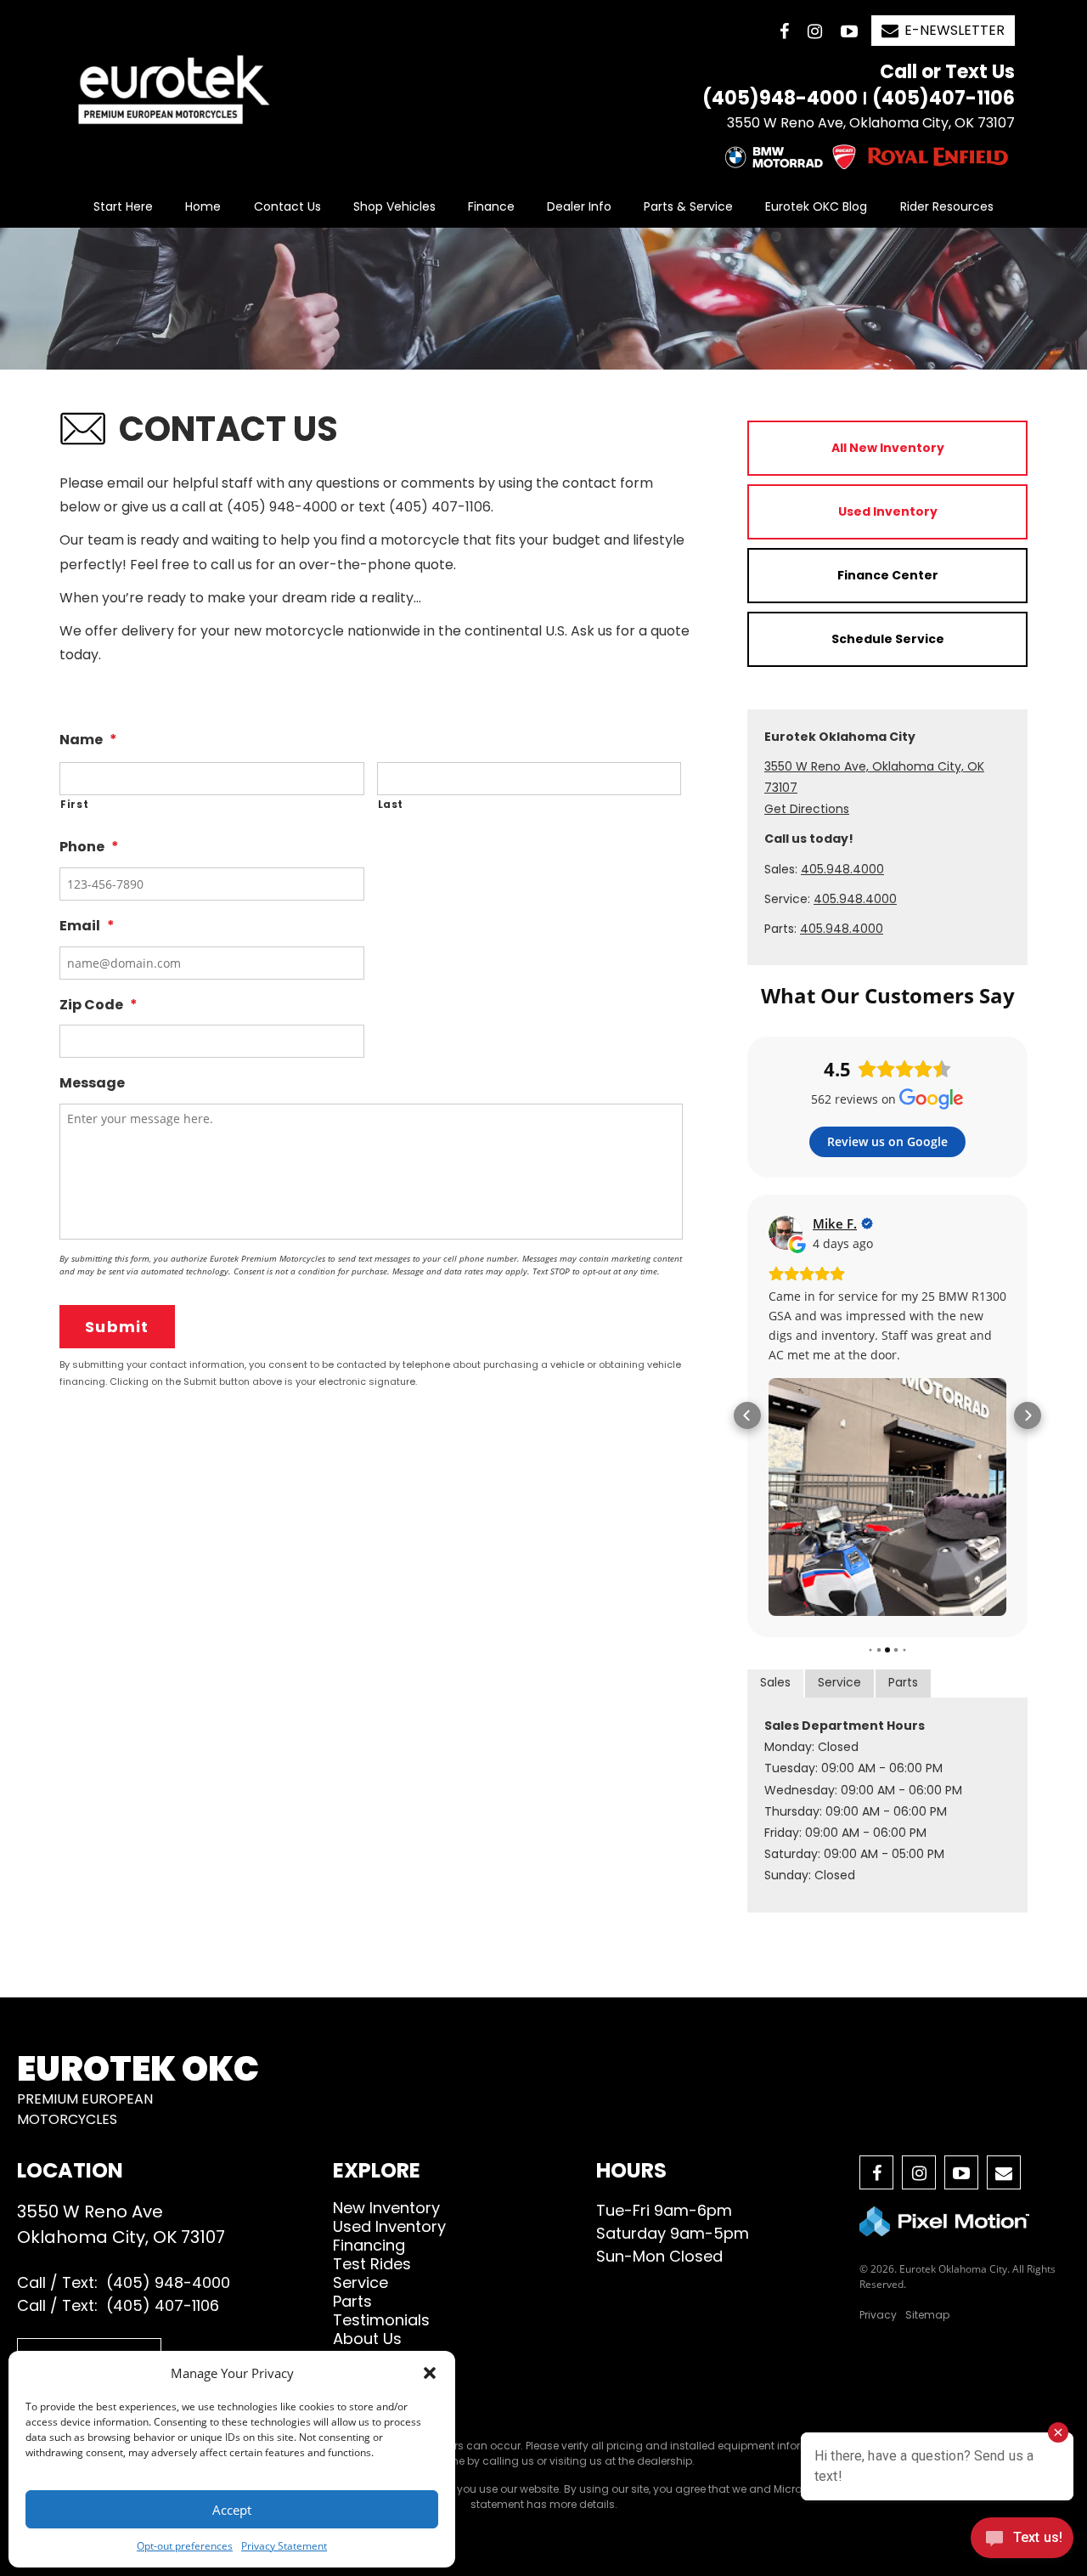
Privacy (878, 2315)
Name (88, 740)
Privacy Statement (284, 2546)
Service (839, 1682)
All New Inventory (888, 448)
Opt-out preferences (185, 2546)
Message (92, 1084)
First (74, 805)
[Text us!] (1022, 2542)
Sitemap (927, 2315)
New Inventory (386, 2208)
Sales (775, 1682)
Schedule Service (888, 639)
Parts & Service (688, 206)
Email (87, 926)
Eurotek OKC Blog (816, 206)
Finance (491, 206)
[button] (430, 2373)
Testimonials (381, 2320)
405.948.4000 (842, 869)
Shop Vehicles (394, 206)
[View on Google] (786, 1233)
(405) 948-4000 (168, 2282)
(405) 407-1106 (163, 2305)
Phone (89, 847)
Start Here (123, 206)
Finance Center (888, 575)
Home (203, 206)
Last (391, 805)
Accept (232, 2510)
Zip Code (99, 1006)
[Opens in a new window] (784, 31)
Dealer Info (579, 206)
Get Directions (807, 809)
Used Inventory (888, 511)
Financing (369, 2245)
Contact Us (287, 206)
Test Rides (372, 2264)
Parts (903, 1682)
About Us (367, 2339)
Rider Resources (947, 206)
